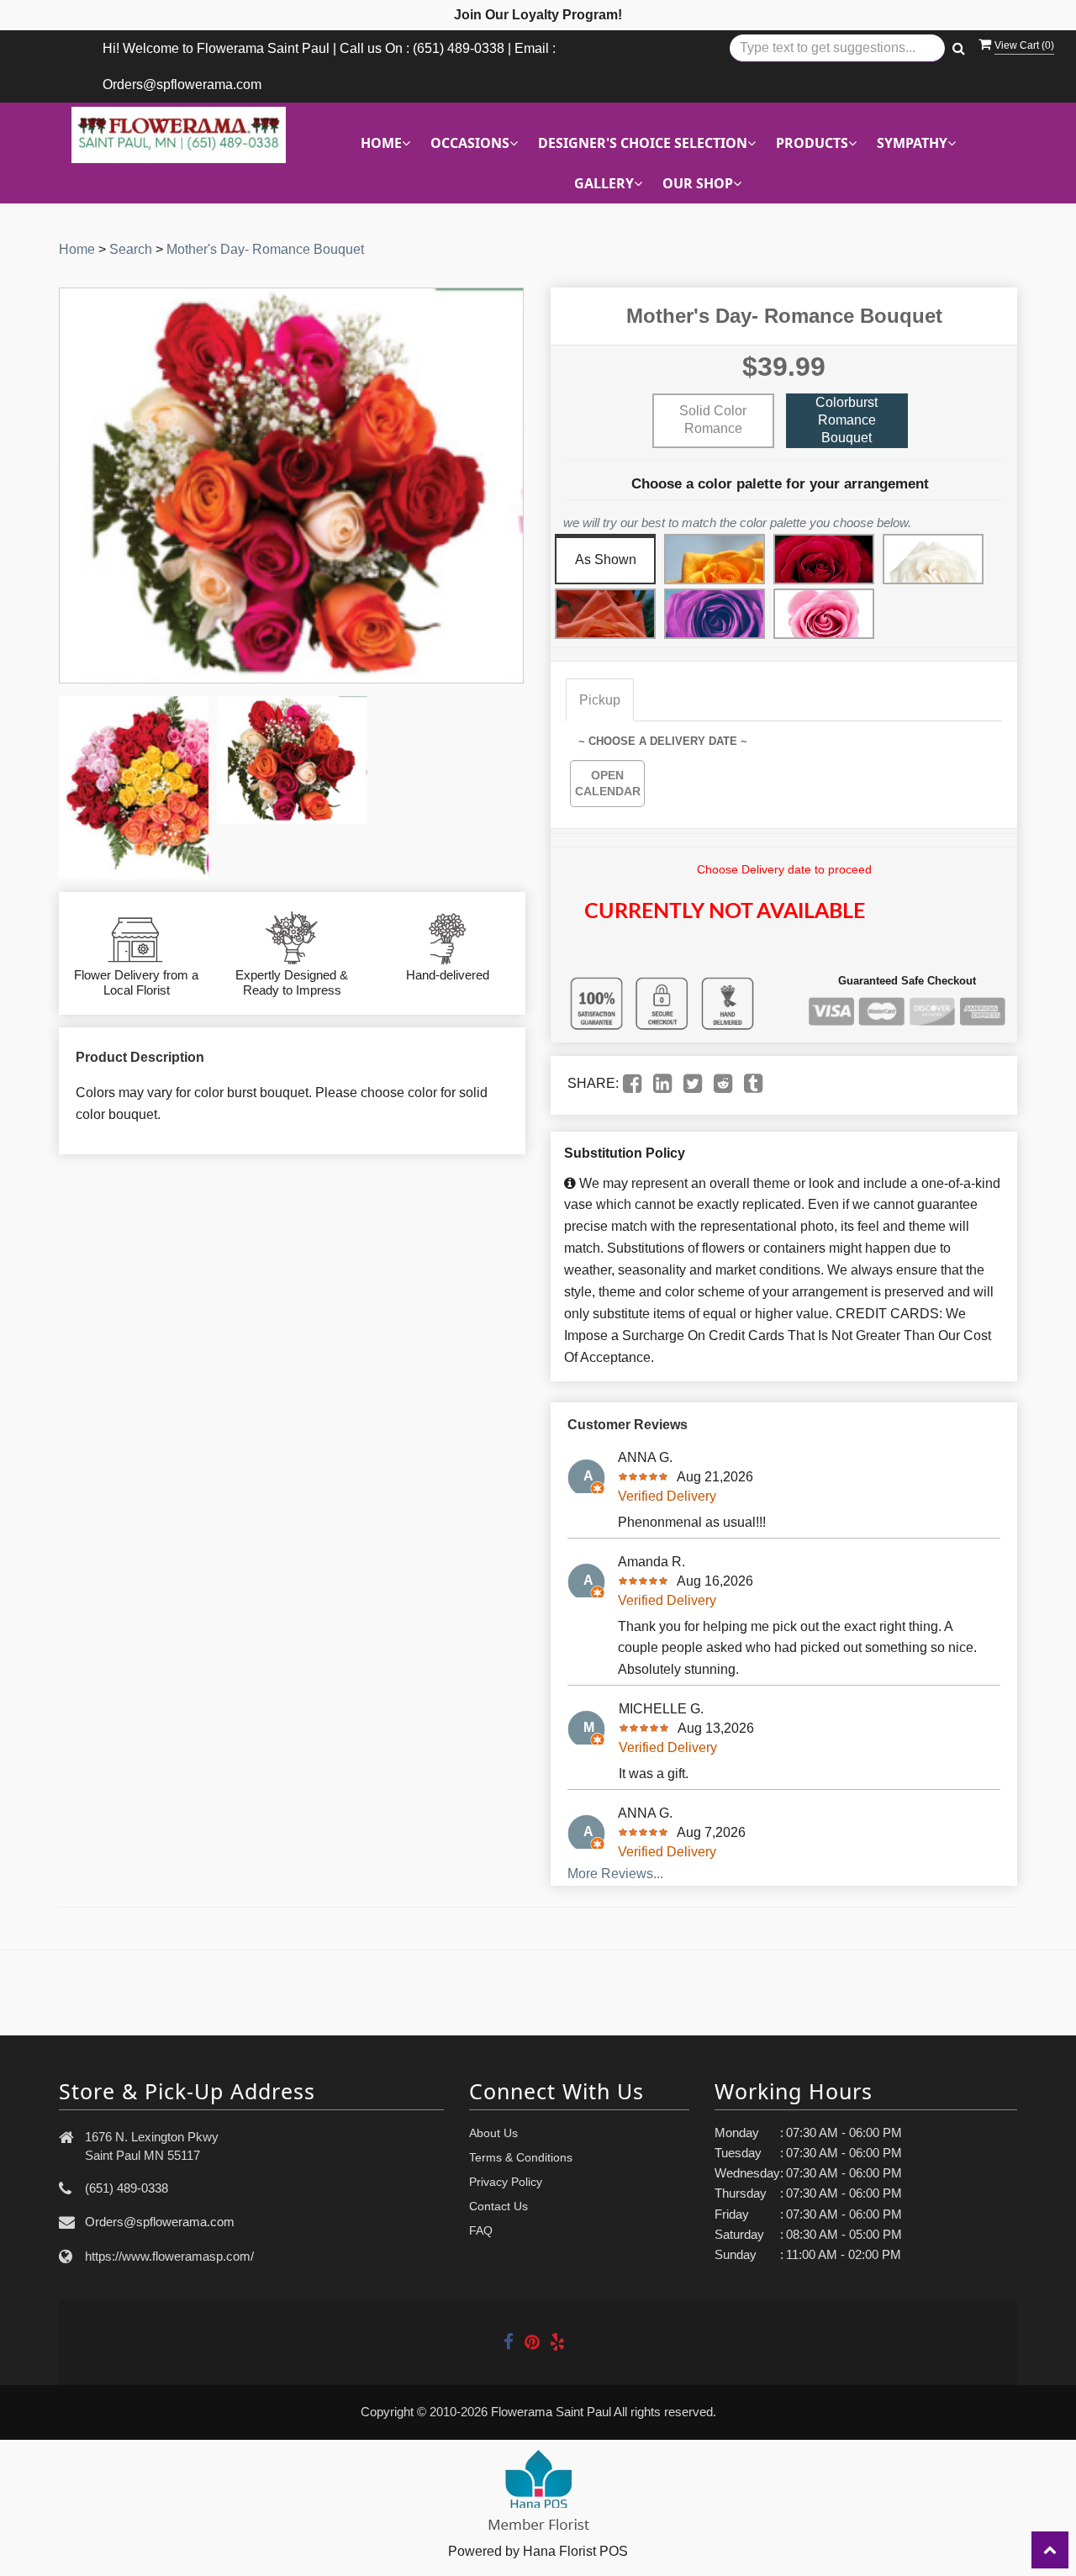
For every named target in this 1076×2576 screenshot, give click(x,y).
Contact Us (498, 2206)
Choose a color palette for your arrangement (780, 484)
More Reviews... (615, 1874)
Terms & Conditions (521, 2157)
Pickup (600, 700)
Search (131, 249)
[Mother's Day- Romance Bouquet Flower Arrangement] (134, 788)
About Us (493, 2133)
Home (77, 249)
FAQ (481, 2230)
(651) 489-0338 (127, 2188)
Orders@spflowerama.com (160, 2222)
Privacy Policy (506, 2182)
